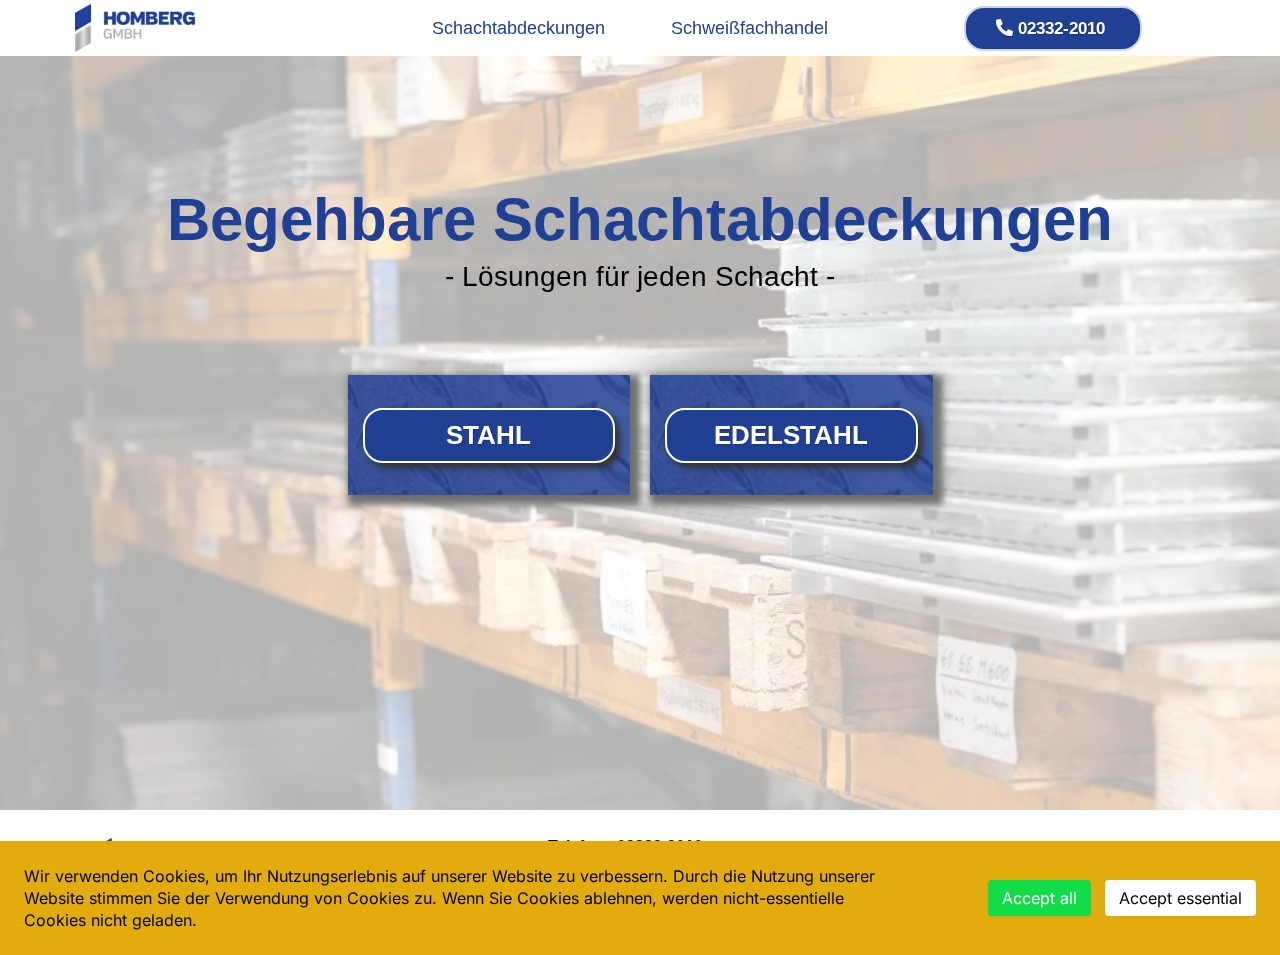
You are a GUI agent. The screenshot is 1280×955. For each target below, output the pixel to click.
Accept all (1039, 898)
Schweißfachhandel (749, 28)
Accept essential (1180, 898)
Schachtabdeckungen (518, 28)
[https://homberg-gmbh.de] (135, 28)
